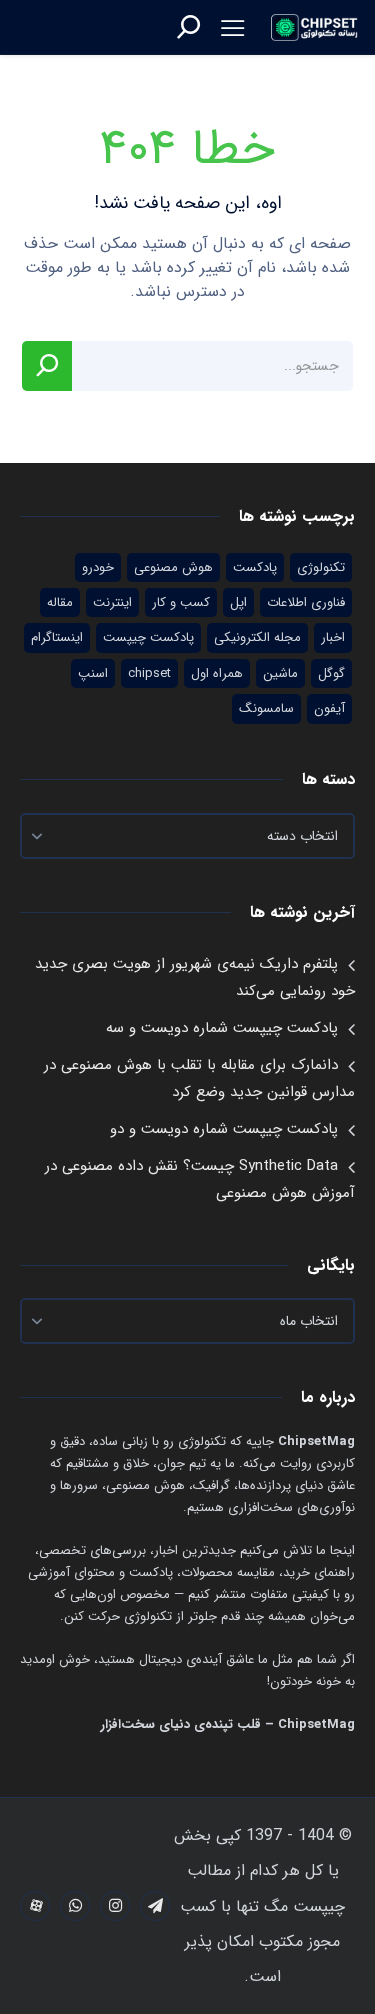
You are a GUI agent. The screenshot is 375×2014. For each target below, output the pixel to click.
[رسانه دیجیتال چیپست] (315, 27)
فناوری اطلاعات (306, 602)
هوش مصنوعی (173, 567)
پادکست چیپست (148, 637)
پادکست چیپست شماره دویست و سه (222, 1028)
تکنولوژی (321, 567)
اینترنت (112, 602)
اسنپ (93, 673)
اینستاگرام (57, 637)
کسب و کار (181, 602)
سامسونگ (266, 708)
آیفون (329, 708)
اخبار (333, 637)
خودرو (98, 567)
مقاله (60, 602)
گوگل (331, 673)
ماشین (280, 673)
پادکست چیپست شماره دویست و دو (224, 1129)
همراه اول (217, 673)
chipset (149, 673)
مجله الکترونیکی (257, 637)
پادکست (255, 567)
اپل (238, 602)
